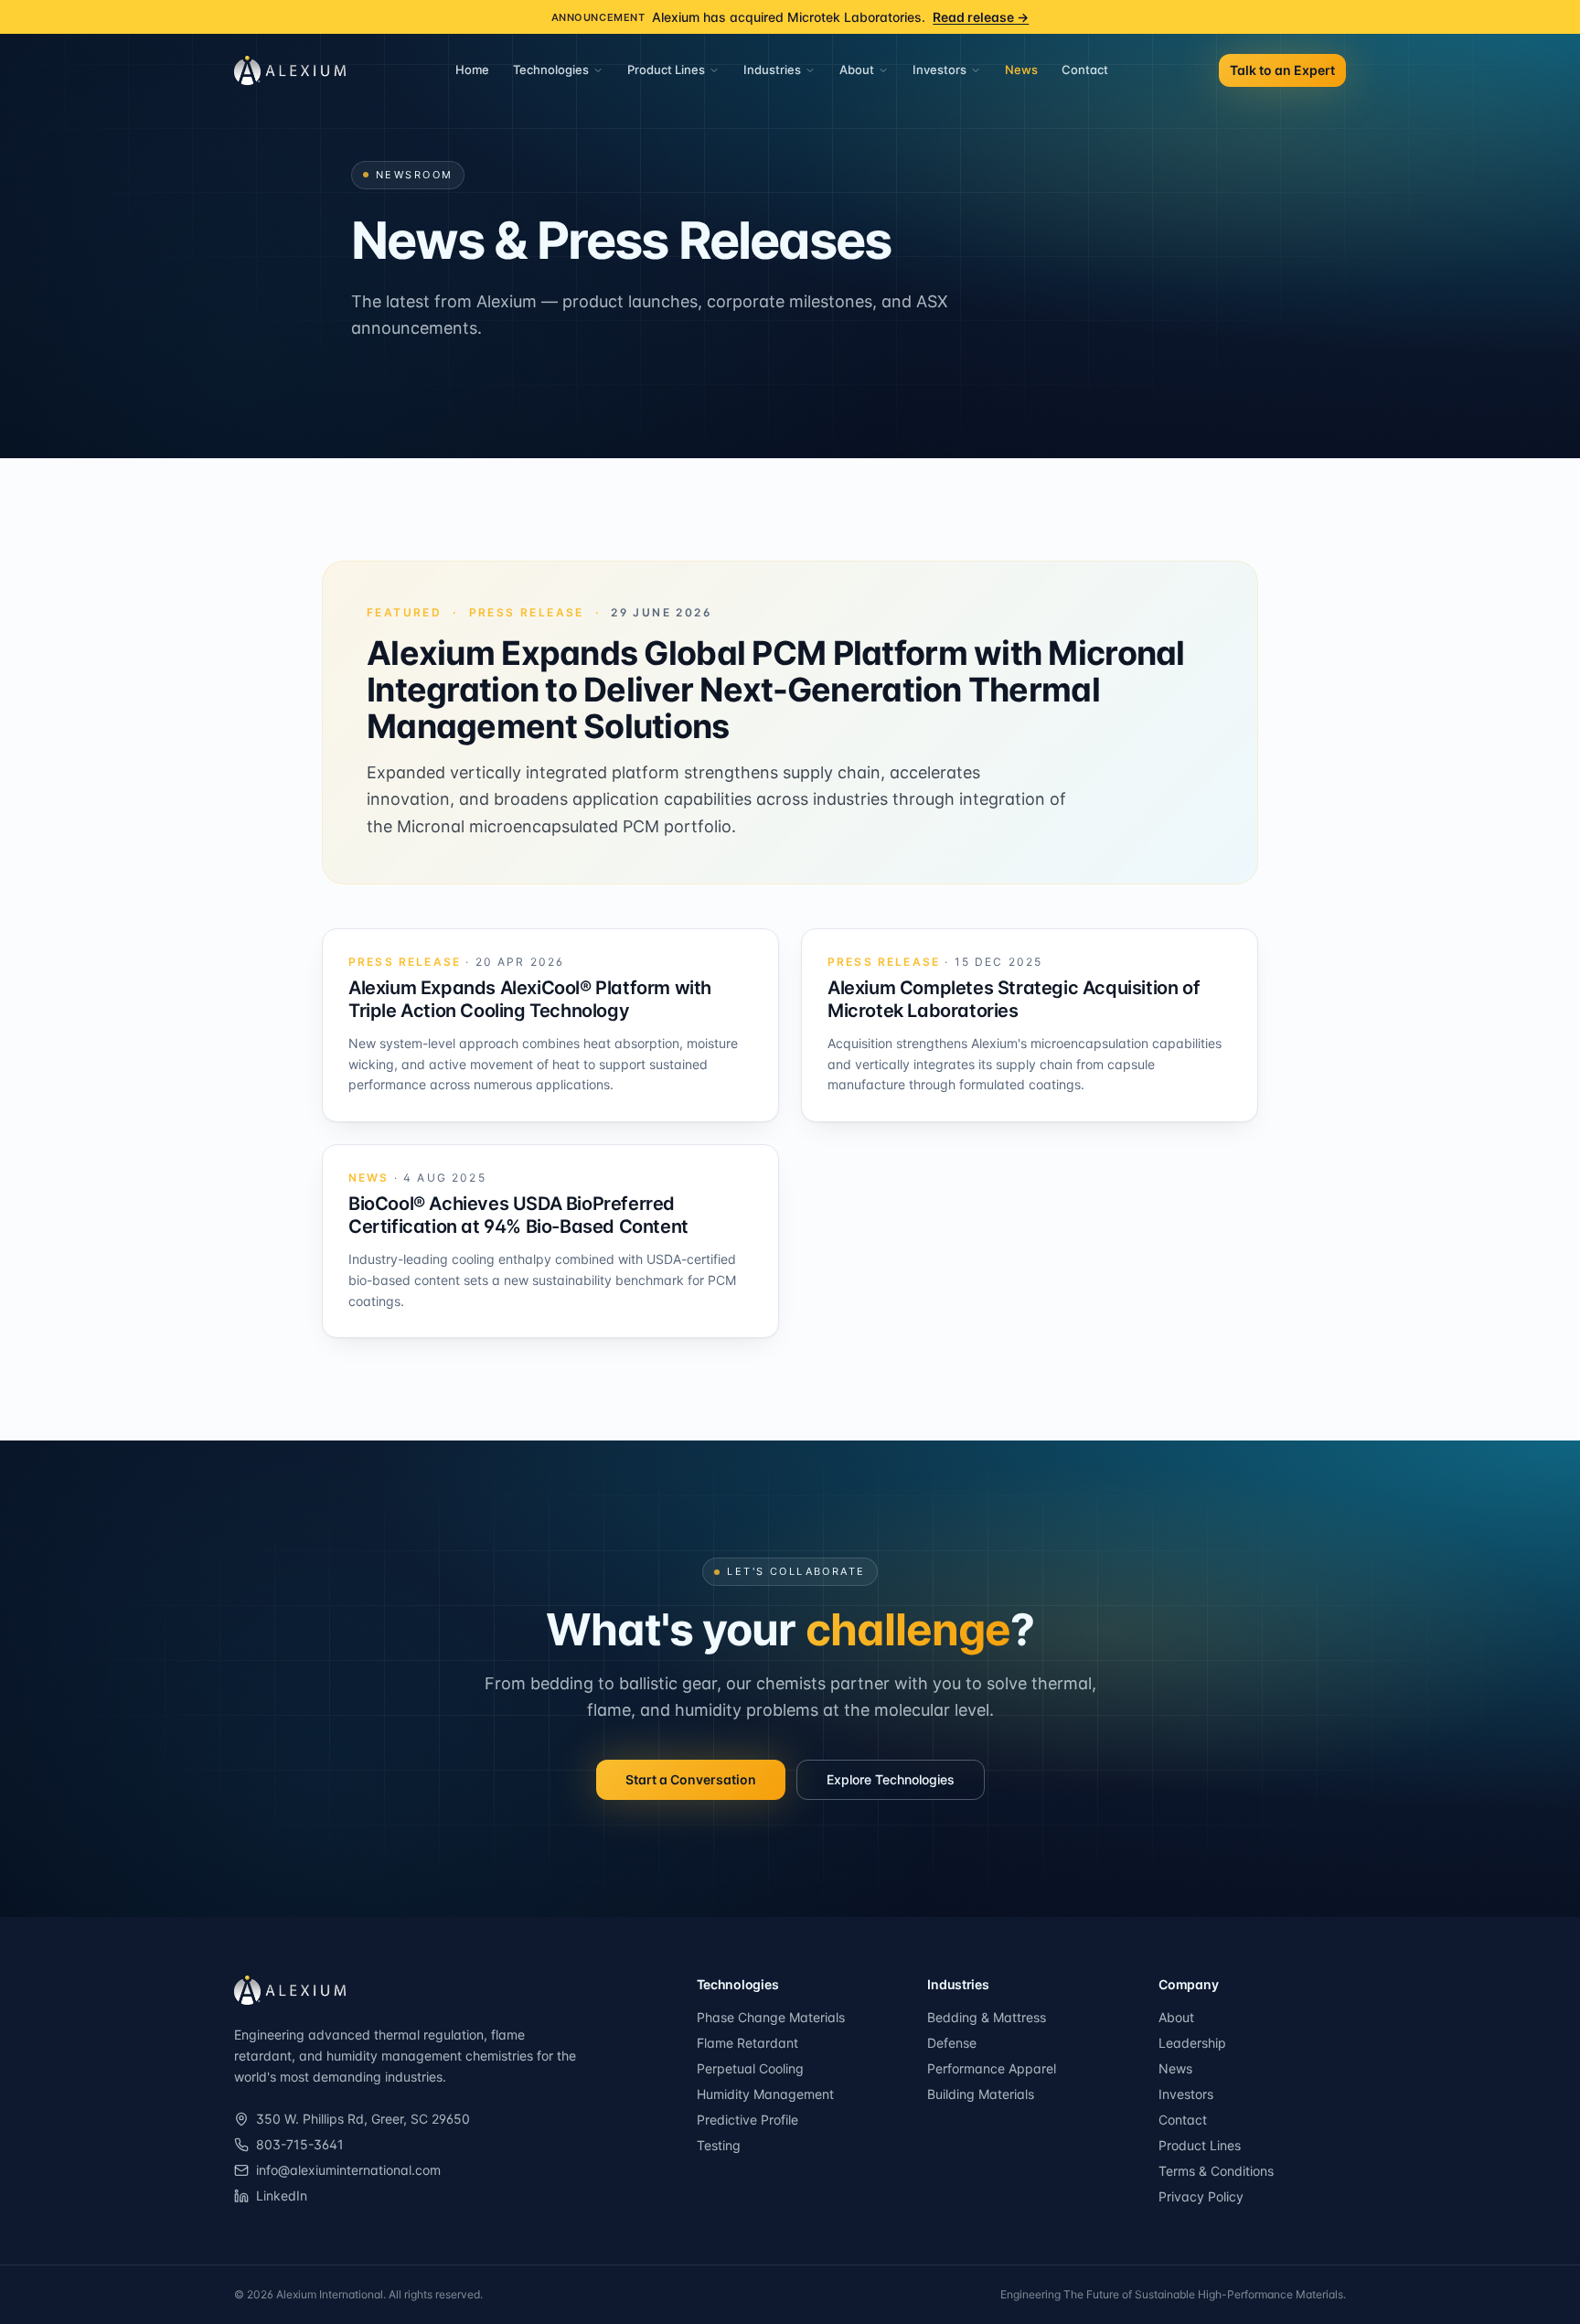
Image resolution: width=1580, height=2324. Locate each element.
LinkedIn (282, 2195)
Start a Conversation (691, 1779)
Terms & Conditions (1216, 2171)
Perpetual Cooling (750, 2068)
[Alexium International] (290, 1990)
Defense (952, 2043)
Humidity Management (765, 2094)
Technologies (551, 70)
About (857, 70)
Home (472, 70)
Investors (939, 70)
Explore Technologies (891, 1779)
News (1021, 70)
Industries (772, 70)
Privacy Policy (1201, 2196)
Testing (719, 2145)
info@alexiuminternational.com (348, 2170)
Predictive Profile (747, 2120)
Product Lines (666, 70)
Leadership (1192, 2043)
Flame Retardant (747, 2043)
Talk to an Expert (1282, 70)
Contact (1085, 70)
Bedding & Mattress (987, 2017)
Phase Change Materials (771, 2017)
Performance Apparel (992, 2068)
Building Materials (981, 2094)
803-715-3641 (300, 2144)
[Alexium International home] (290, 70)
